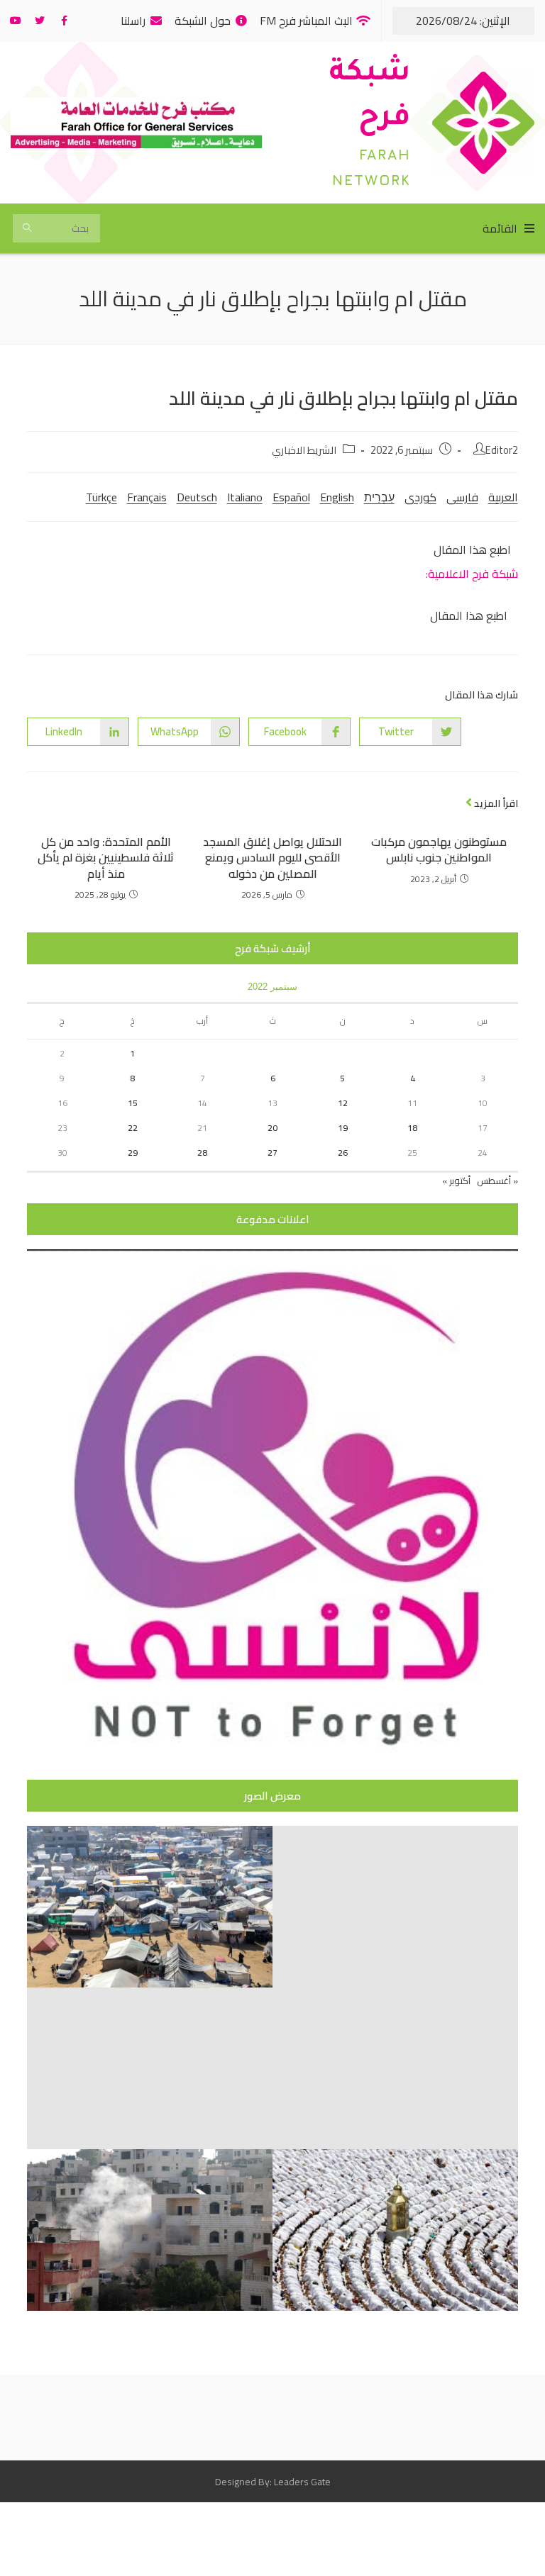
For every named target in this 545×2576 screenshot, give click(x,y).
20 (272, 1128)
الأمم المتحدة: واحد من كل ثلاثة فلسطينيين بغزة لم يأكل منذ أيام (106, 858)
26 (343, 1153)
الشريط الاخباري (304, 450)
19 (343, 1128)
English (337, 497)
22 (133, 1128)
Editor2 (502, 450)
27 (272, 1153)
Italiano (245, 497)
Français (147, 497)
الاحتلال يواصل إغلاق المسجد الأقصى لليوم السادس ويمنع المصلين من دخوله (272, 858)
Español (291, 497)
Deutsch (197, 497)
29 (133, 1153)
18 (412, 1128)
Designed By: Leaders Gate (273, 2482)
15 (133, 1103)
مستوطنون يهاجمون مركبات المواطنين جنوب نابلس (439, 850)
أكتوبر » (456, 1181)
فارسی (462, 497)
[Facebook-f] (64, 21)
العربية (503, 497)
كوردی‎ (420, 497)
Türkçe (101, 497)
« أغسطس (497, 1181)
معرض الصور (272, 1796)
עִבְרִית (379, 497)
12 (343, 1103)
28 (202, 1153)
